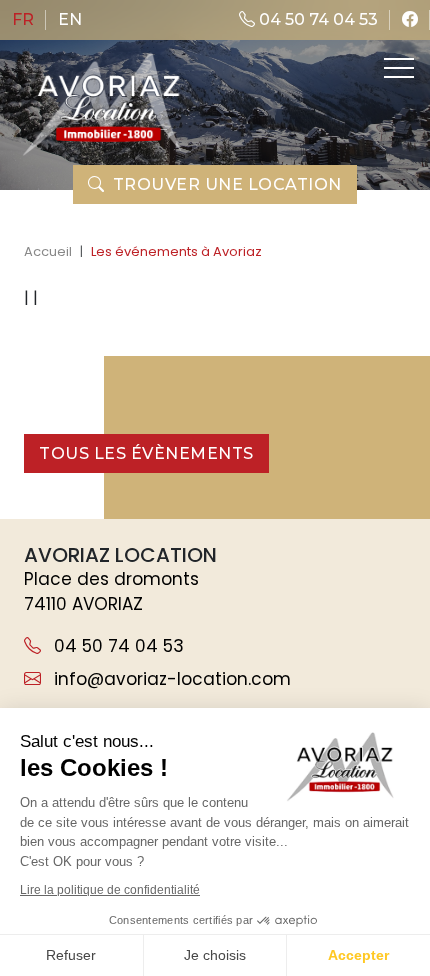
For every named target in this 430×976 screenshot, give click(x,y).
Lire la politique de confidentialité (110, 890)
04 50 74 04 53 (316, 19)
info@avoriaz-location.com (170, 679)
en (70, 19)
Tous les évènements (146, 453)
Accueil (48, 251)
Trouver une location (227, 184)
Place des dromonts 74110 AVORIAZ (111, 592)
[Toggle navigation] (397, 68)
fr (23, 19)
